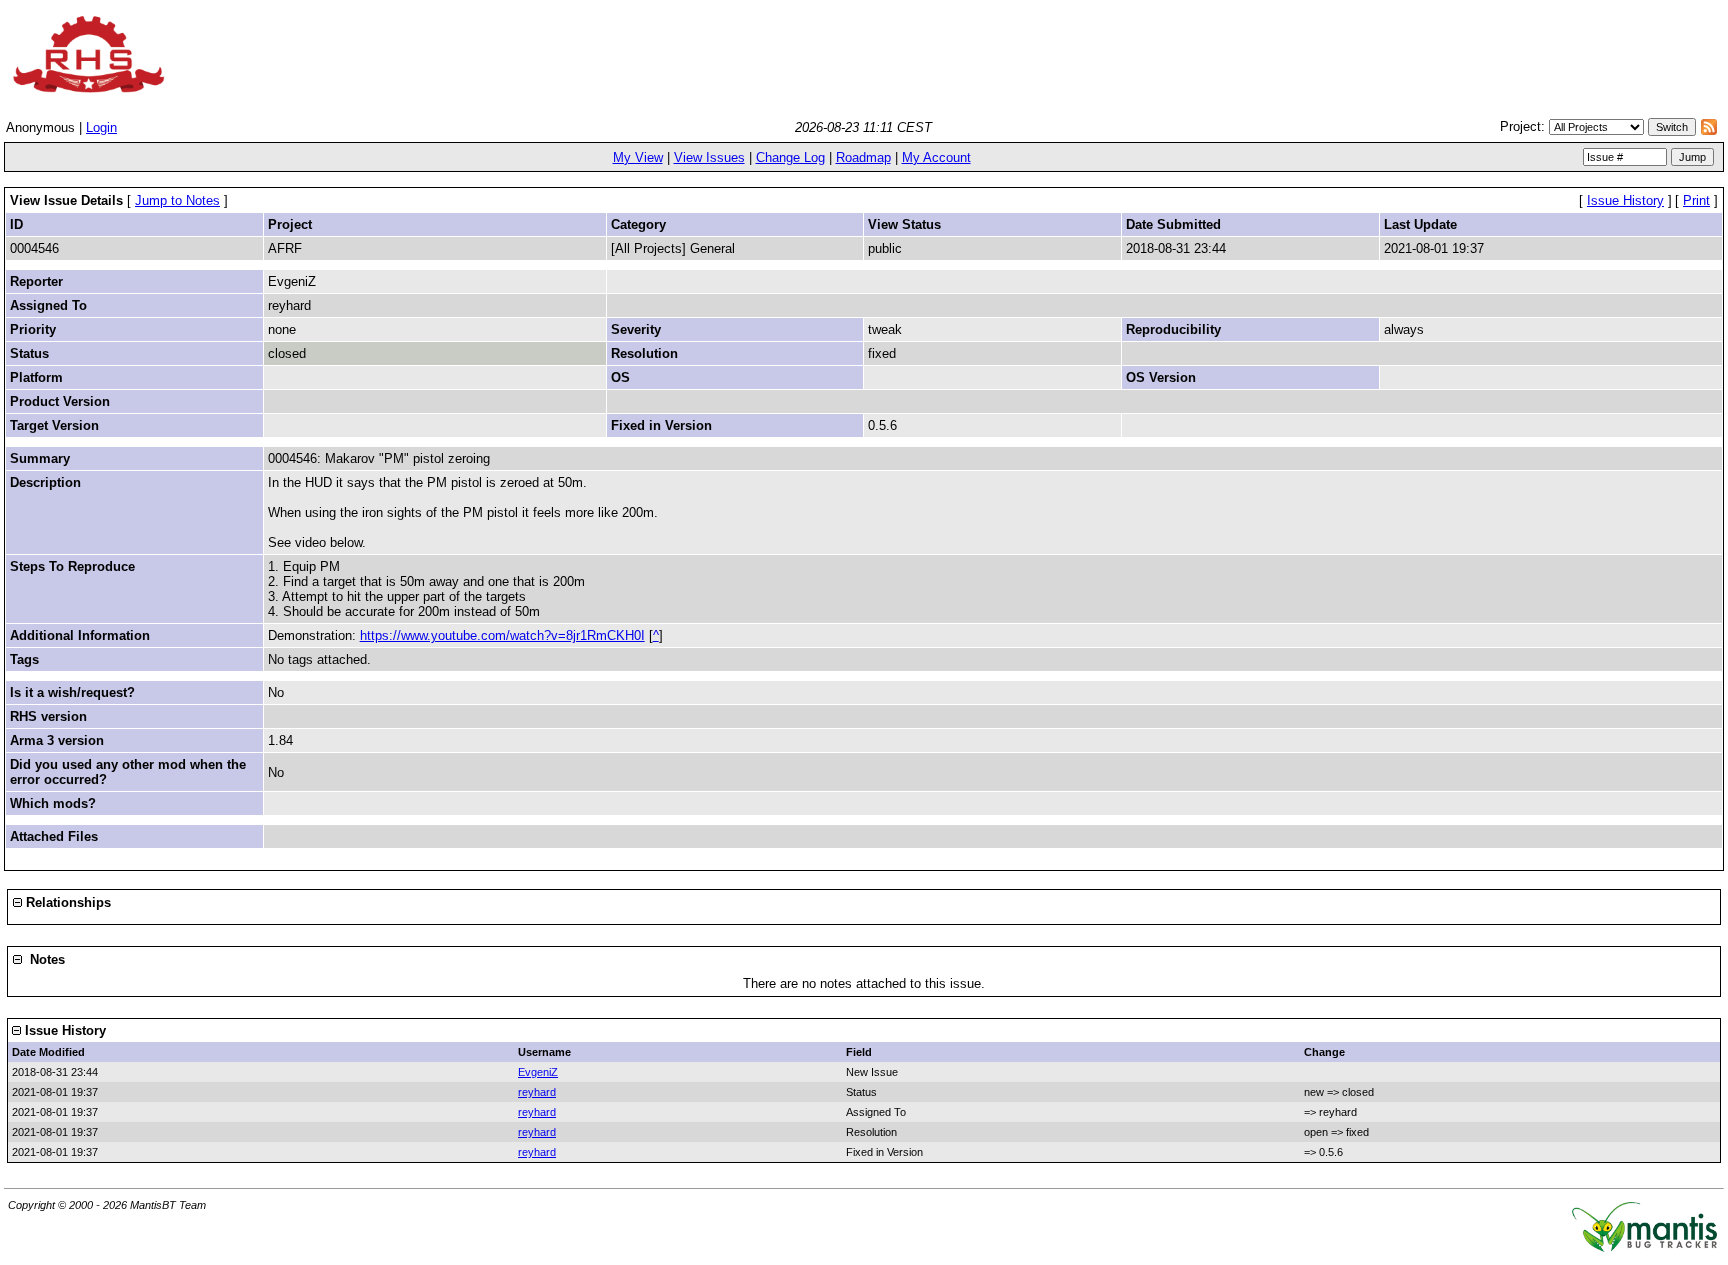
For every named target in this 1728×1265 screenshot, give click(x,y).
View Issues (709, 157)
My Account (936, 157)
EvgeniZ (538, 1072)
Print (1696, 200)
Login (101, 127)
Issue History (1625, 200)
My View (638, 157)
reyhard (537, 1092)
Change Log (790, 157)
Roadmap (863, 157)
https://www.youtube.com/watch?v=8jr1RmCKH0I (502, 635)
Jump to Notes (177, 200)
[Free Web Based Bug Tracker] (1644, 1247)
